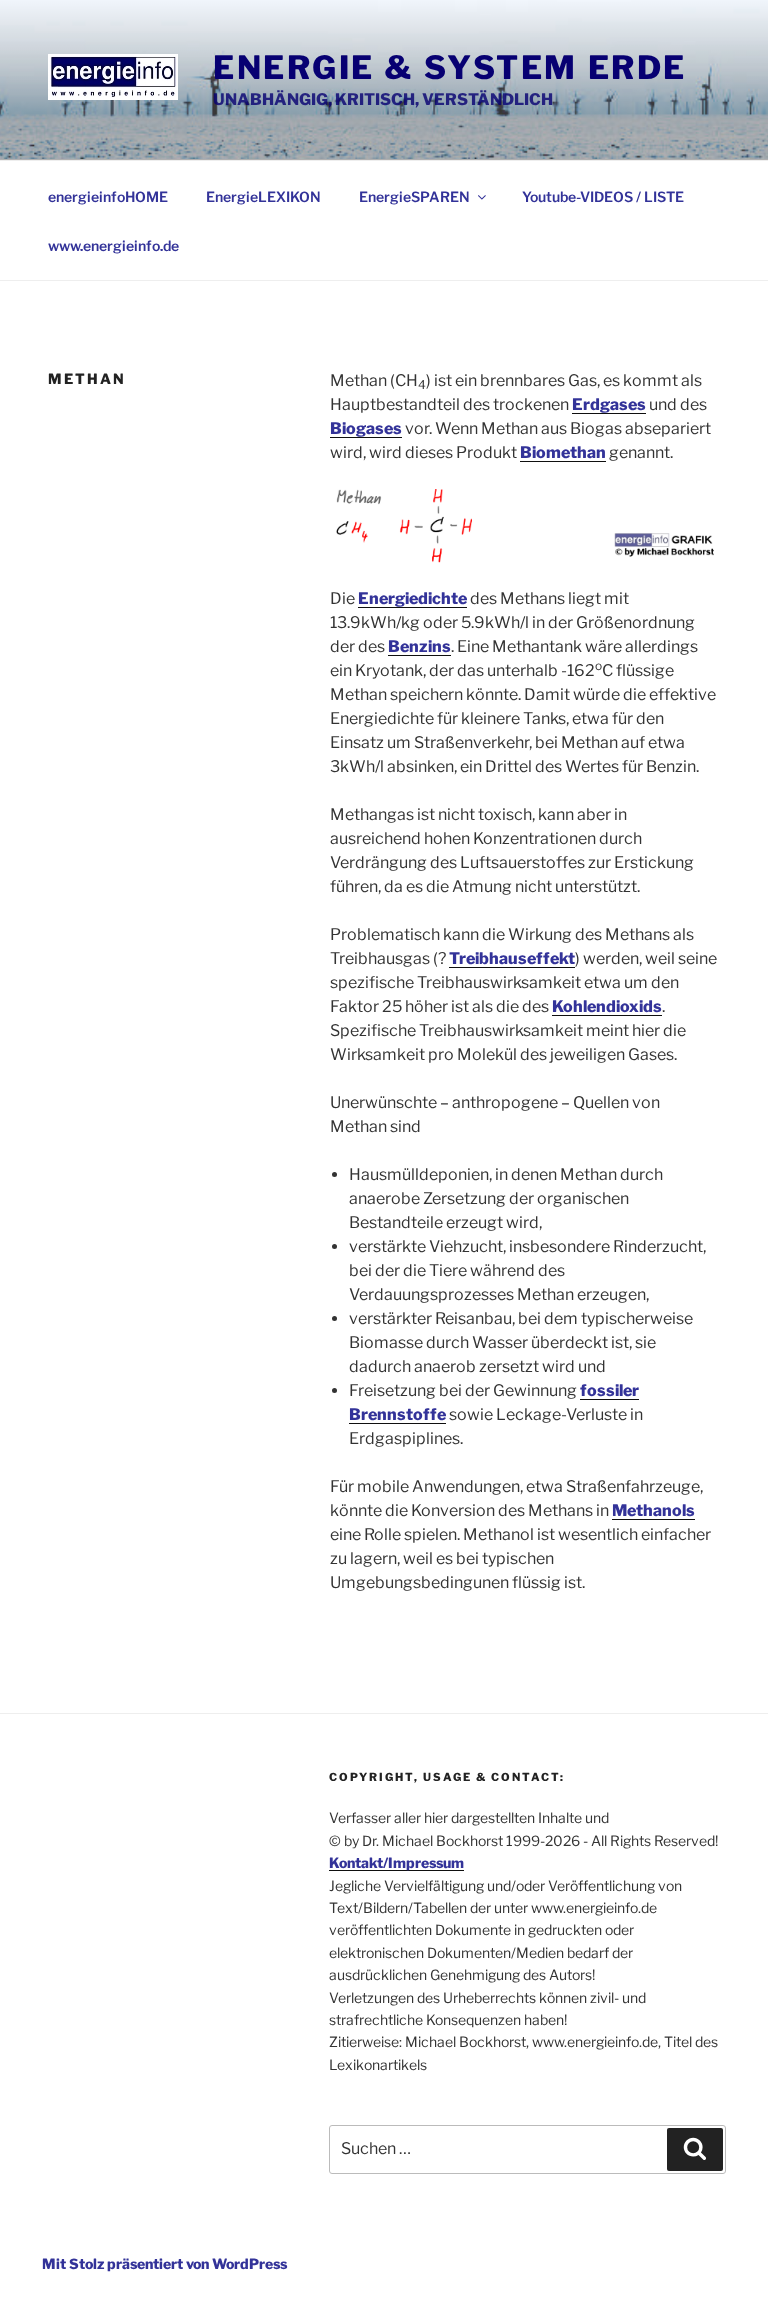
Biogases (366, 428)
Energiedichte (412, 598)
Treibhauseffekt (512, 958)
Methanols (653, 1510)
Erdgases (609, 404)
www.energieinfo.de (113, 245)
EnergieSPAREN (414, 196)
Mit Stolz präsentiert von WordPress (164, 2263)
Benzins (419, 646)
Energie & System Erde (450, 67)
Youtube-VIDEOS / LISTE (603, 196)
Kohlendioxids (607, 1006)
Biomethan (563, 452)
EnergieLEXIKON (263, 196)
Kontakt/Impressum (396, 1862)
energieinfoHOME (108, 196)
